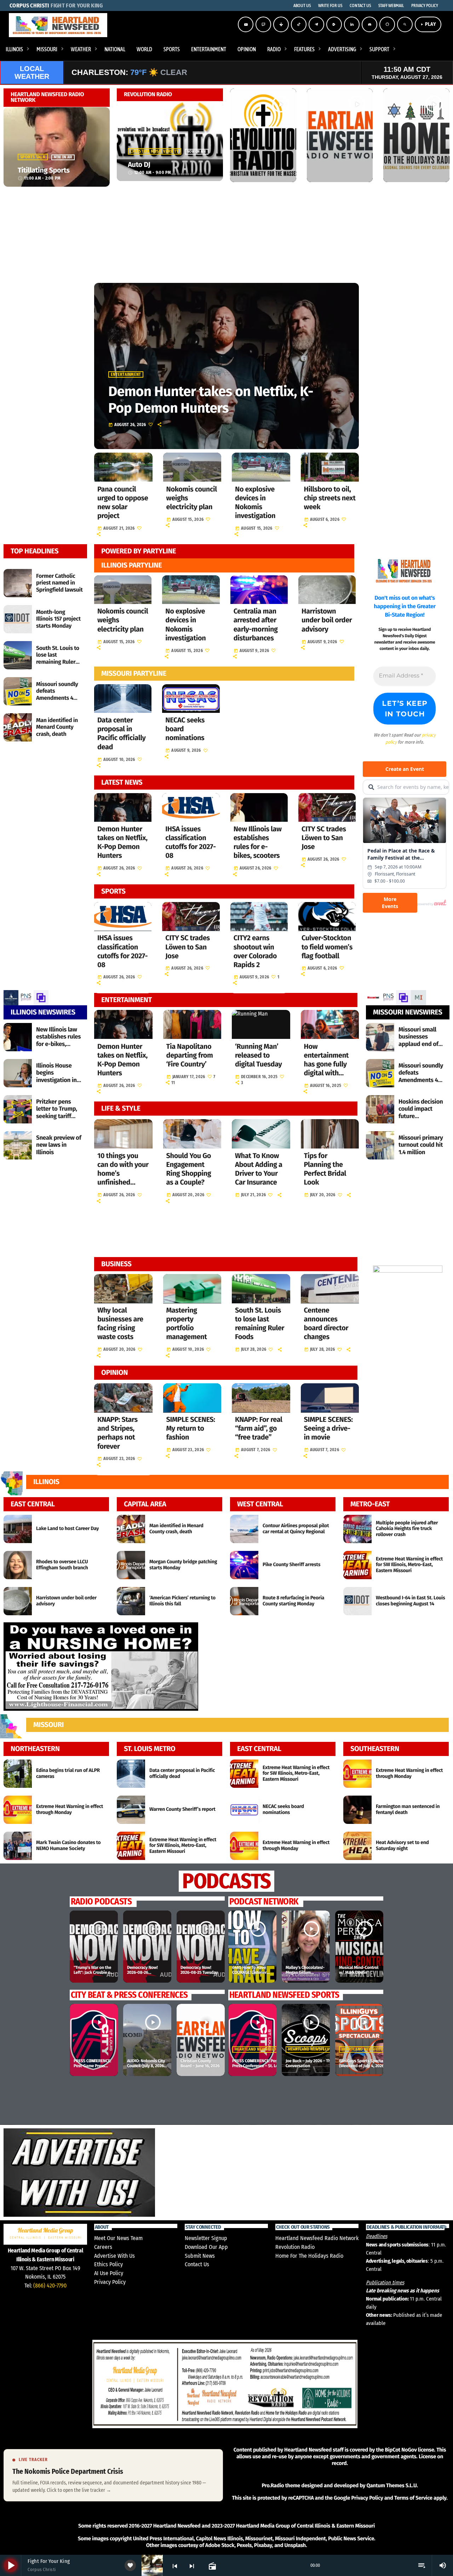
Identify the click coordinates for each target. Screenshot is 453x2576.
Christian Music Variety (154, 151)
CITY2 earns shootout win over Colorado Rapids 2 (255, 952)
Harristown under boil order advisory (327, 620)
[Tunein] (281, 24)
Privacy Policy (110, 2282)
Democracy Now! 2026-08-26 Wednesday (142, 1973)
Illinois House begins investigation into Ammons (59, 1076)
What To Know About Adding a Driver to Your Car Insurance (259, 1169)
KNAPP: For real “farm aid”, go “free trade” (259, 1429)
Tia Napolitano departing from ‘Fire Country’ (190, 1056)
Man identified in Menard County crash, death (57, 727)
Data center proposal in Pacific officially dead (122, 734)
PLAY (428, 24)
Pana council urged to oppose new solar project (123, 503)
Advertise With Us (114, 2256)
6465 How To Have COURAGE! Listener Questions (250, 1973)
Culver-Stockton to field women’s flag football (327, 947)
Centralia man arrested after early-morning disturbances (256, 625)
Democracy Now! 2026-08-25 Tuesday (199, 1970)
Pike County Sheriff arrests (291, 1565)
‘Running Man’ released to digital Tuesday (258, 1056)
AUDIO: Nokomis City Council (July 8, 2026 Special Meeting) (146, 2066)
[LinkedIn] (352, 24)
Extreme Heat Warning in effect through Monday (70, 1809)
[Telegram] (316, 24)
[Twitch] (263, 24)
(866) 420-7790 (50, 2286)
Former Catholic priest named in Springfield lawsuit (59, 583)
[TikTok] (299, 24)
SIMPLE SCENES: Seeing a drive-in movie (328, 1429)
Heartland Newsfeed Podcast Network (327, 2049)
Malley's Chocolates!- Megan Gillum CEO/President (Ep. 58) (305, 1975)
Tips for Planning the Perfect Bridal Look (325, 1169)
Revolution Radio (295, 2247)
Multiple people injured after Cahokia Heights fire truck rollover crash (407, 1529)
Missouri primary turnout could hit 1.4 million (421, 1145)
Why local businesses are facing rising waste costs (120, 1324)
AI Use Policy (109, 2273)
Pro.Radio (273, 2485)
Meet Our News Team (118, 2238)
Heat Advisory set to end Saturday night (402, 1845)
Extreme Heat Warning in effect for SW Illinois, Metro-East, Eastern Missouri (409, 1565)
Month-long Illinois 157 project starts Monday (58, 619)
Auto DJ (139, 165)
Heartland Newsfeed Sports (263, 2049)
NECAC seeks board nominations (283, 1809)
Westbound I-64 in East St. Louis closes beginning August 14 (410, 1601)
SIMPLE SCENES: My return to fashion (191, 1429)
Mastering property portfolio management (187, 1324)
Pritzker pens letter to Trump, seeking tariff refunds (57, 1112)
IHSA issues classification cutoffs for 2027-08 (190, 843)
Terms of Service (413, 2498)
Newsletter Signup (206, 2238)
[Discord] (369, 24)
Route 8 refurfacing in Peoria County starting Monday (293, 1601)
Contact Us (197, 2264)
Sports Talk (33, 157)
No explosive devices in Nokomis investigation (255, 503)
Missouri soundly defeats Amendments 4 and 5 (57, 695)
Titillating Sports (44, 170)
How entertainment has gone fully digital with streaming (326, 1065)
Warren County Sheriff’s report (182, 1809)
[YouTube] (246, 24)
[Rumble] (334, 24)
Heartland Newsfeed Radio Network (317, 2238)
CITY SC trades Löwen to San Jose (324, 838)
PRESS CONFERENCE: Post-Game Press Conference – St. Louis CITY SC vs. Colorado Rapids (265, 2066)
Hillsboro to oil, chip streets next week (330, 498)
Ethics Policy (108, 2264)
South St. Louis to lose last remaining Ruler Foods (58, 659)
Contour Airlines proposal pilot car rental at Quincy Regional (296, 1529)
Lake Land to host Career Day (67, 1528)
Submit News (200, 2256)
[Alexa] (387, 24)
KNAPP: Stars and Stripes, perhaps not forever (117, 1433)
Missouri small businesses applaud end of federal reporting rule (421, 1044)
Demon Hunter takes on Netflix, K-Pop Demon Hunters (211, 400)
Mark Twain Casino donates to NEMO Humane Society (68, 1845)
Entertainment (126, 374)
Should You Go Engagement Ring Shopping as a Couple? (189, 1169)
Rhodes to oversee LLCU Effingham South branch (62, 1565)
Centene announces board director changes (326, 1324)
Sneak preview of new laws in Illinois (59, 1145)
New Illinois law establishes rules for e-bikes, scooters (258, 843)
